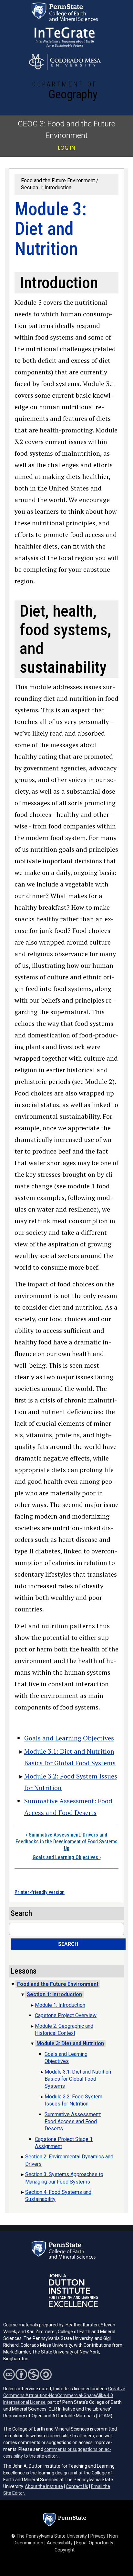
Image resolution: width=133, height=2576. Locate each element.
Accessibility (60, 2543)
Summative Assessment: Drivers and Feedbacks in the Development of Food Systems (66, 1838)
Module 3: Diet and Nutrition (70, 2043)
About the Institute (44, 2486)
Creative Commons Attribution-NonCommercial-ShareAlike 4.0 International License (64, 2395)
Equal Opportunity (95, 2543)
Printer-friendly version (40, 1892)
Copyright (65, 2550)
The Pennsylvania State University (52, 2536)
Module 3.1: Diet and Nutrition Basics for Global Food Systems (78, 2079)
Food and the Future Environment (58, 180)
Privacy (98, 2536)
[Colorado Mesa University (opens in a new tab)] (65, 62)
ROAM (104, 2416)
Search (68, 1944)
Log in (66, 148)
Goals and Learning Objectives (69, 1738)
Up (67, 1848)
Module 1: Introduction (60, 2005)
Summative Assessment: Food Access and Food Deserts (73, 2122)
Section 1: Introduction (46, 188)
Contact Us (77, 2486)
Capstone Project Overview (66, 2015)
